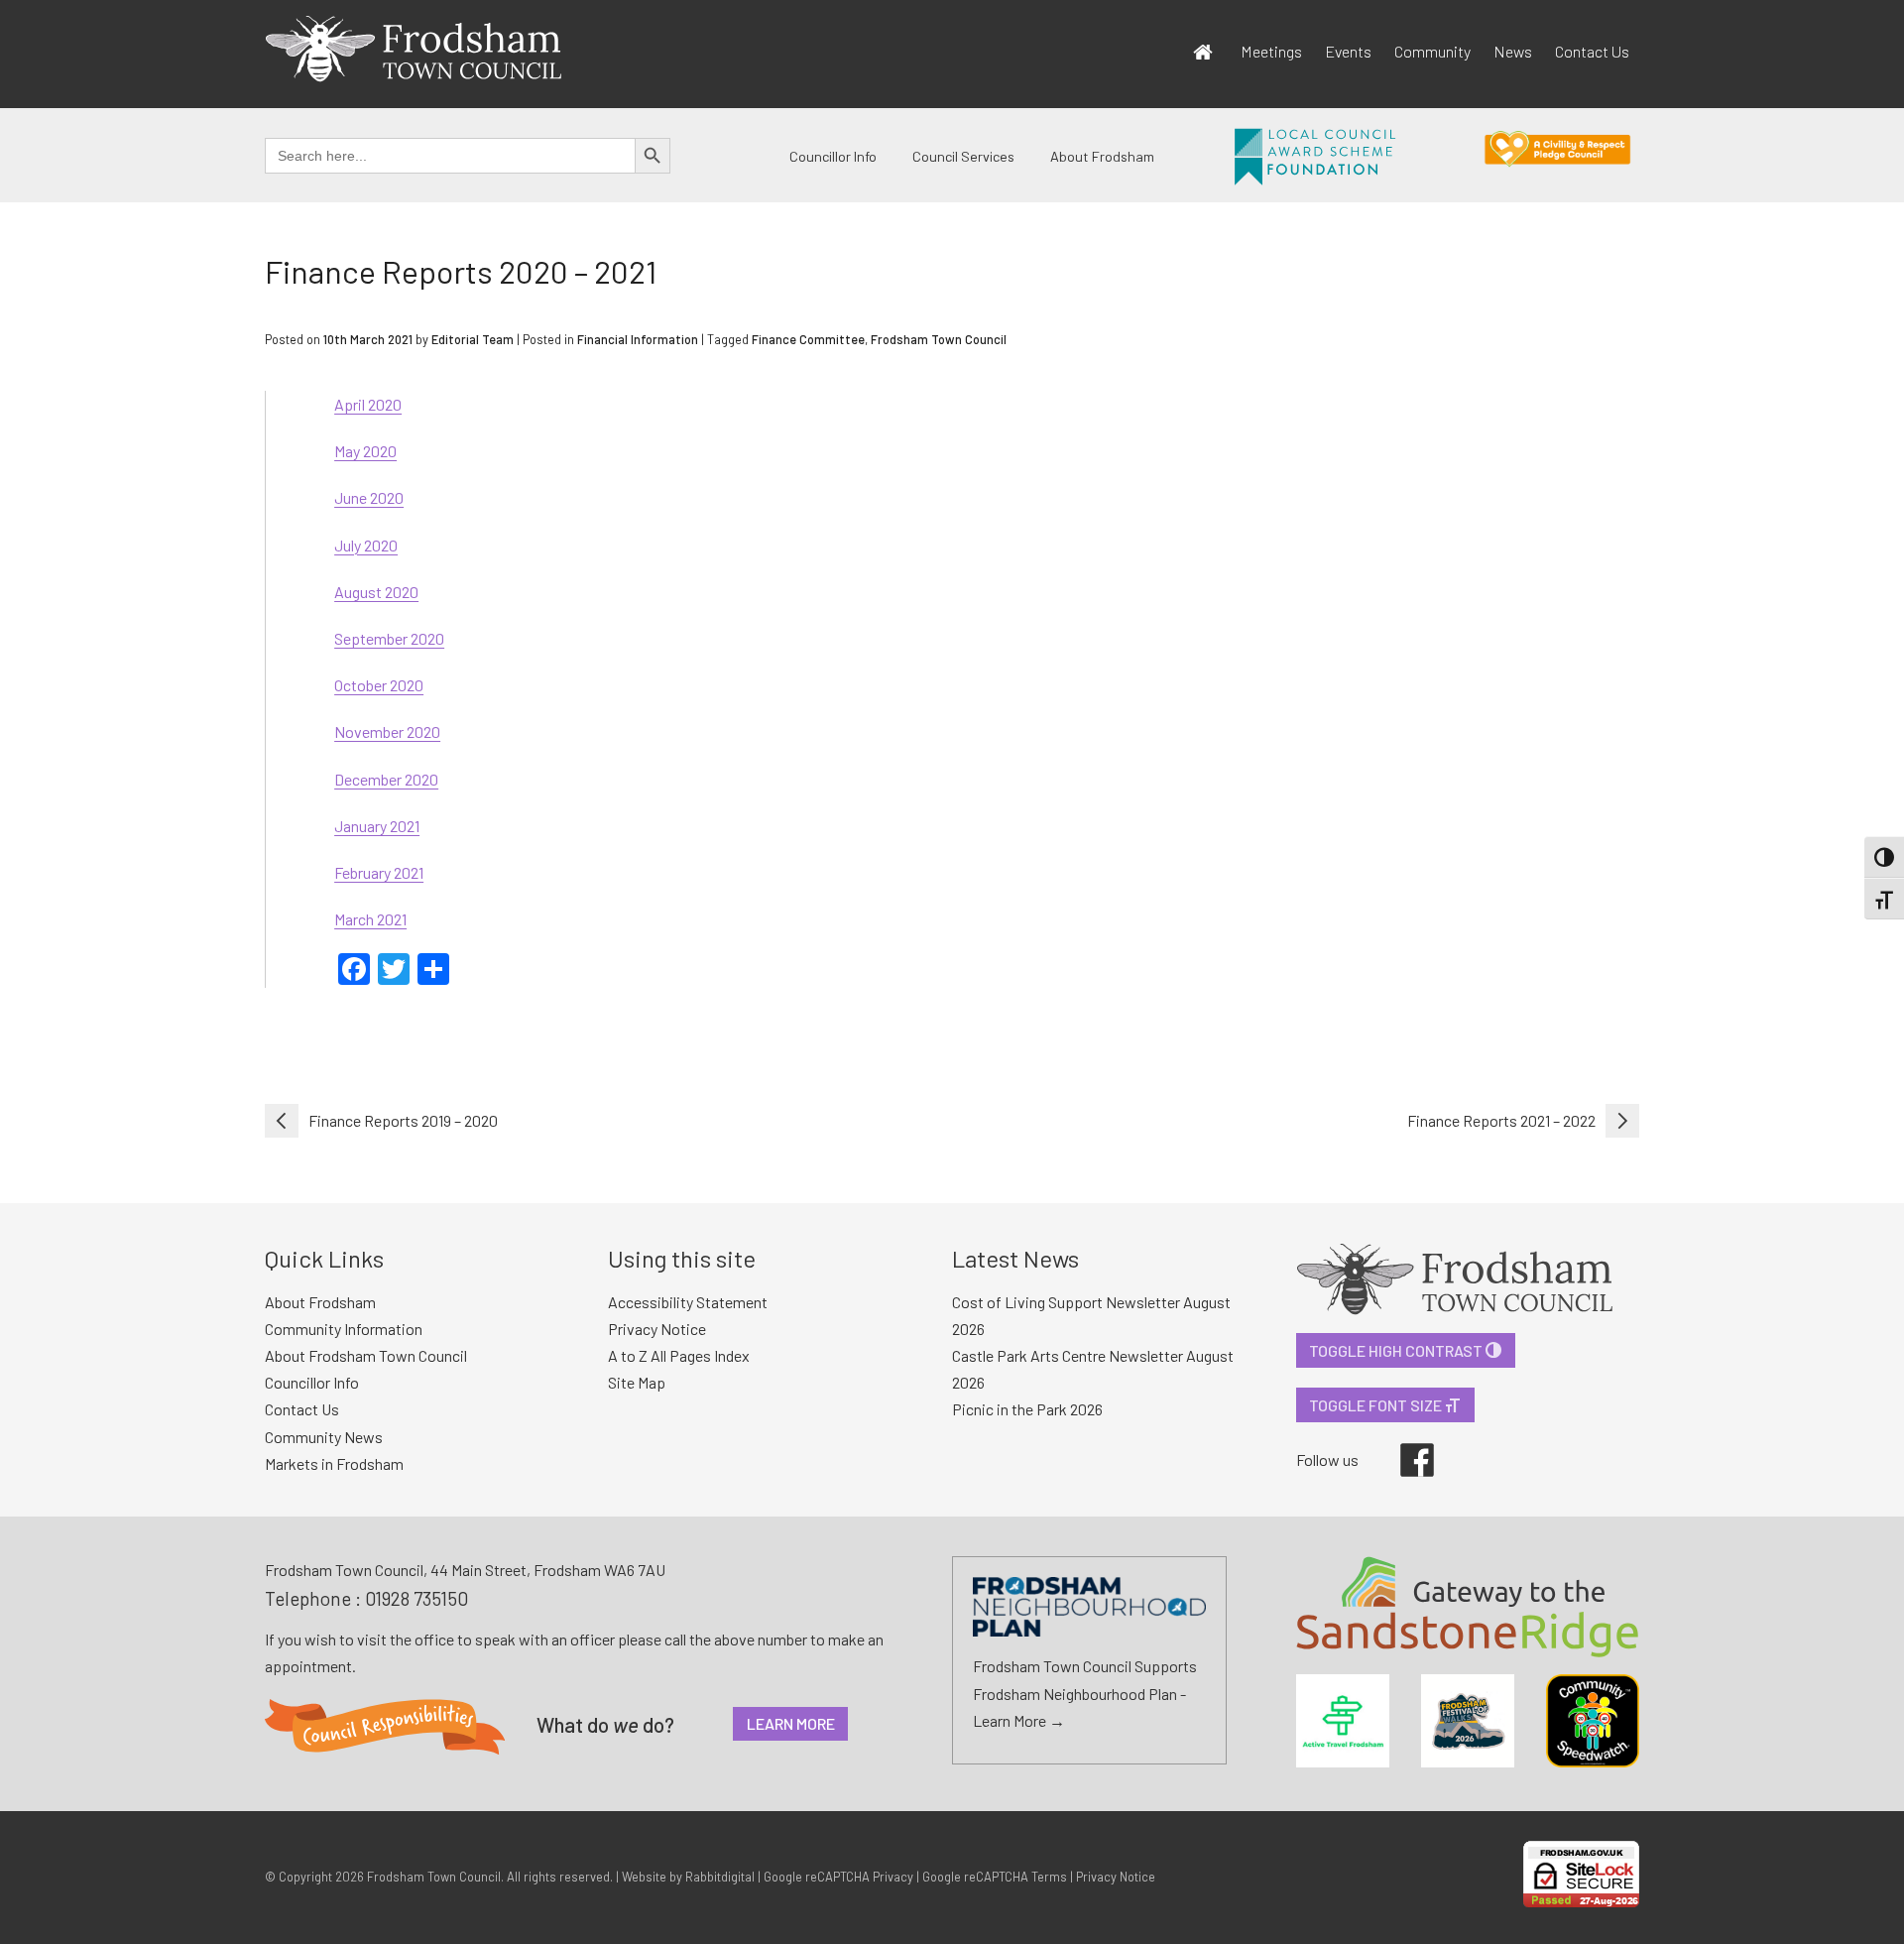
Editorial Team (473, 339)
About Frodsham (1102, 156)
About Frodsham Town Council (366, 1355)
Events (1348, 51)
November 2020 (387, 731)
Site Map (637, 1382)
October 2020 (379, 685)
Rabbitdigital (720, 1877)
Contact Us (1592, 51)
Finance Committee (808, 339)
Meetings (1271, 51)
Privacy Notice (657, 1329)
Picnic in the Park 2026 (1027, 1409)
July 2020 (366, 545)
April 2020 (368, 404)
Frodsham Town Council (939, 339)
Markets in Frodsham (334, 1463)
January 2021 (377, 826)
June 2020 (369, 497)
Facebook (1403, 1443)
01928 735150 (416, 1598)
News (1513, 51)
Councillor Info (833, 156)
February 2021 (379, 872)
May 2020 (365, 451)
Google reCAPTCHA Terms (995, 1877)
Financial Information (638, 339)
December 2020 (386, 779)
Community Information (344, 1329)
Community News (324, 1437)
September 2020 (389, 638)
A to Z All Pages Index (679, 1355)
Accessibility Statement (688, 1302)
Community (1432, 51)
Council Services (963, 156)
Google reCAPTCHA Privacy (838, 1877)
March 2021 (370, 919)
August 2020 (376, 592)
